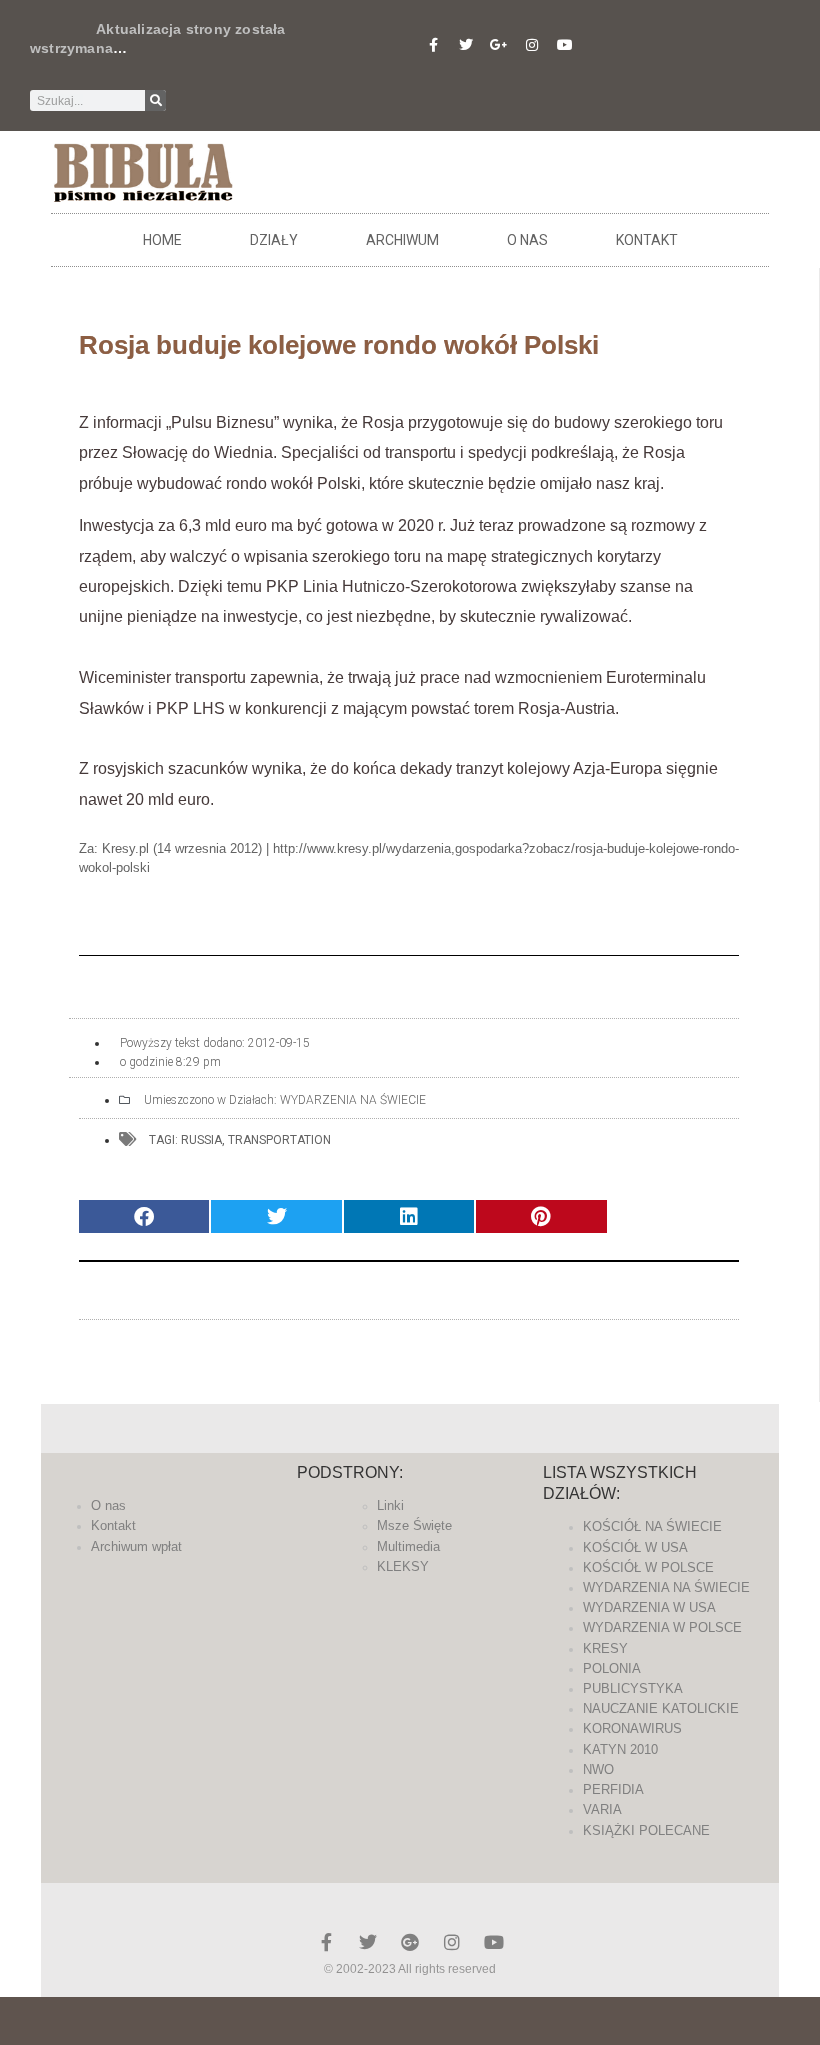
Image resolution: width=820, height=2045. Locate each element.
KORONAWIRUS (632, 1728)
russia (201, 1140)
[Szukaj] (155, 100)
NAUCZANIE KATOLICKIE (661, 1708)
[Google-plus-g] (499, 45)
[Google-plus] (410, 1942)
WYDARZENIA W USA (649, 1607)
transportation (279, 1140)
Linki (390, 1505)
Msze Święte (414, 1525)
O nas (527, 240)
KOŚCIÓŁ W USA (635, 1547)
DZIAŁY (274, 240)
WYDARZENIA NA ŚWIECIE (353, 1100)
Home (162, 240)
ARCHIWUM (402, 240)
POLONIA (612, 1668)
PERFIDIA (613, 1789)
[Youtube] (565, 45)
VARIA (602, 1809)
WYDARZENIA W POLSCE (662, 1627)
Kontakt (647, 240)
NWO (598, 1769)
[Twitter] (466, 45)
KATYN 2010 (620, 1749)
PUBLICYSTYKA (633, 1688)
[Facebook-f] (433, 45)
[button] (144, 1216)
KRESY (605, 1648)
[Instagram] (532, 45)
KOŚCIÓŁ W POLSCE (648, 1567)
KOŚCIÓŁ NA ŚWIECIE (652, 1526)
